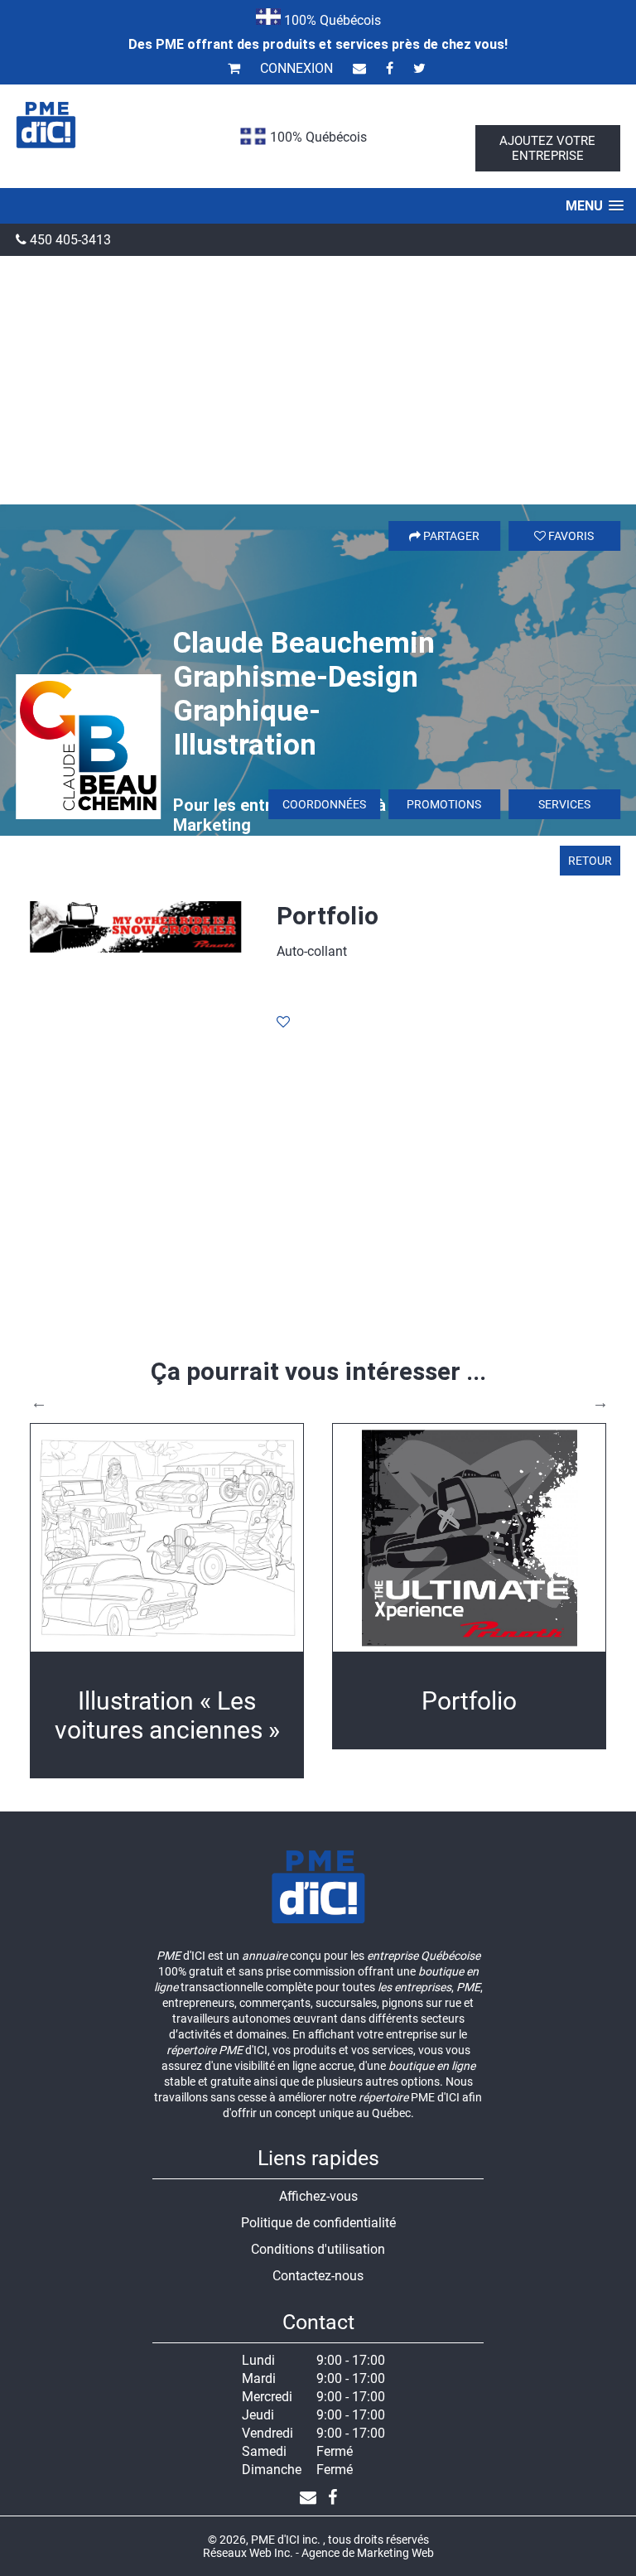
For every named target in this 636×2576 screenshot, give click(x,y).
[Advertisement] (318, 380)
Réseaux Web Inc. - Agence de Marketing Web (318, 2553)
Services (564, 804)
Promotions (444, 804)
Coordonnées (324, 804)
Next (600, 1402)
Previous (39, 1402)
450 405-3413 (69, 240)
